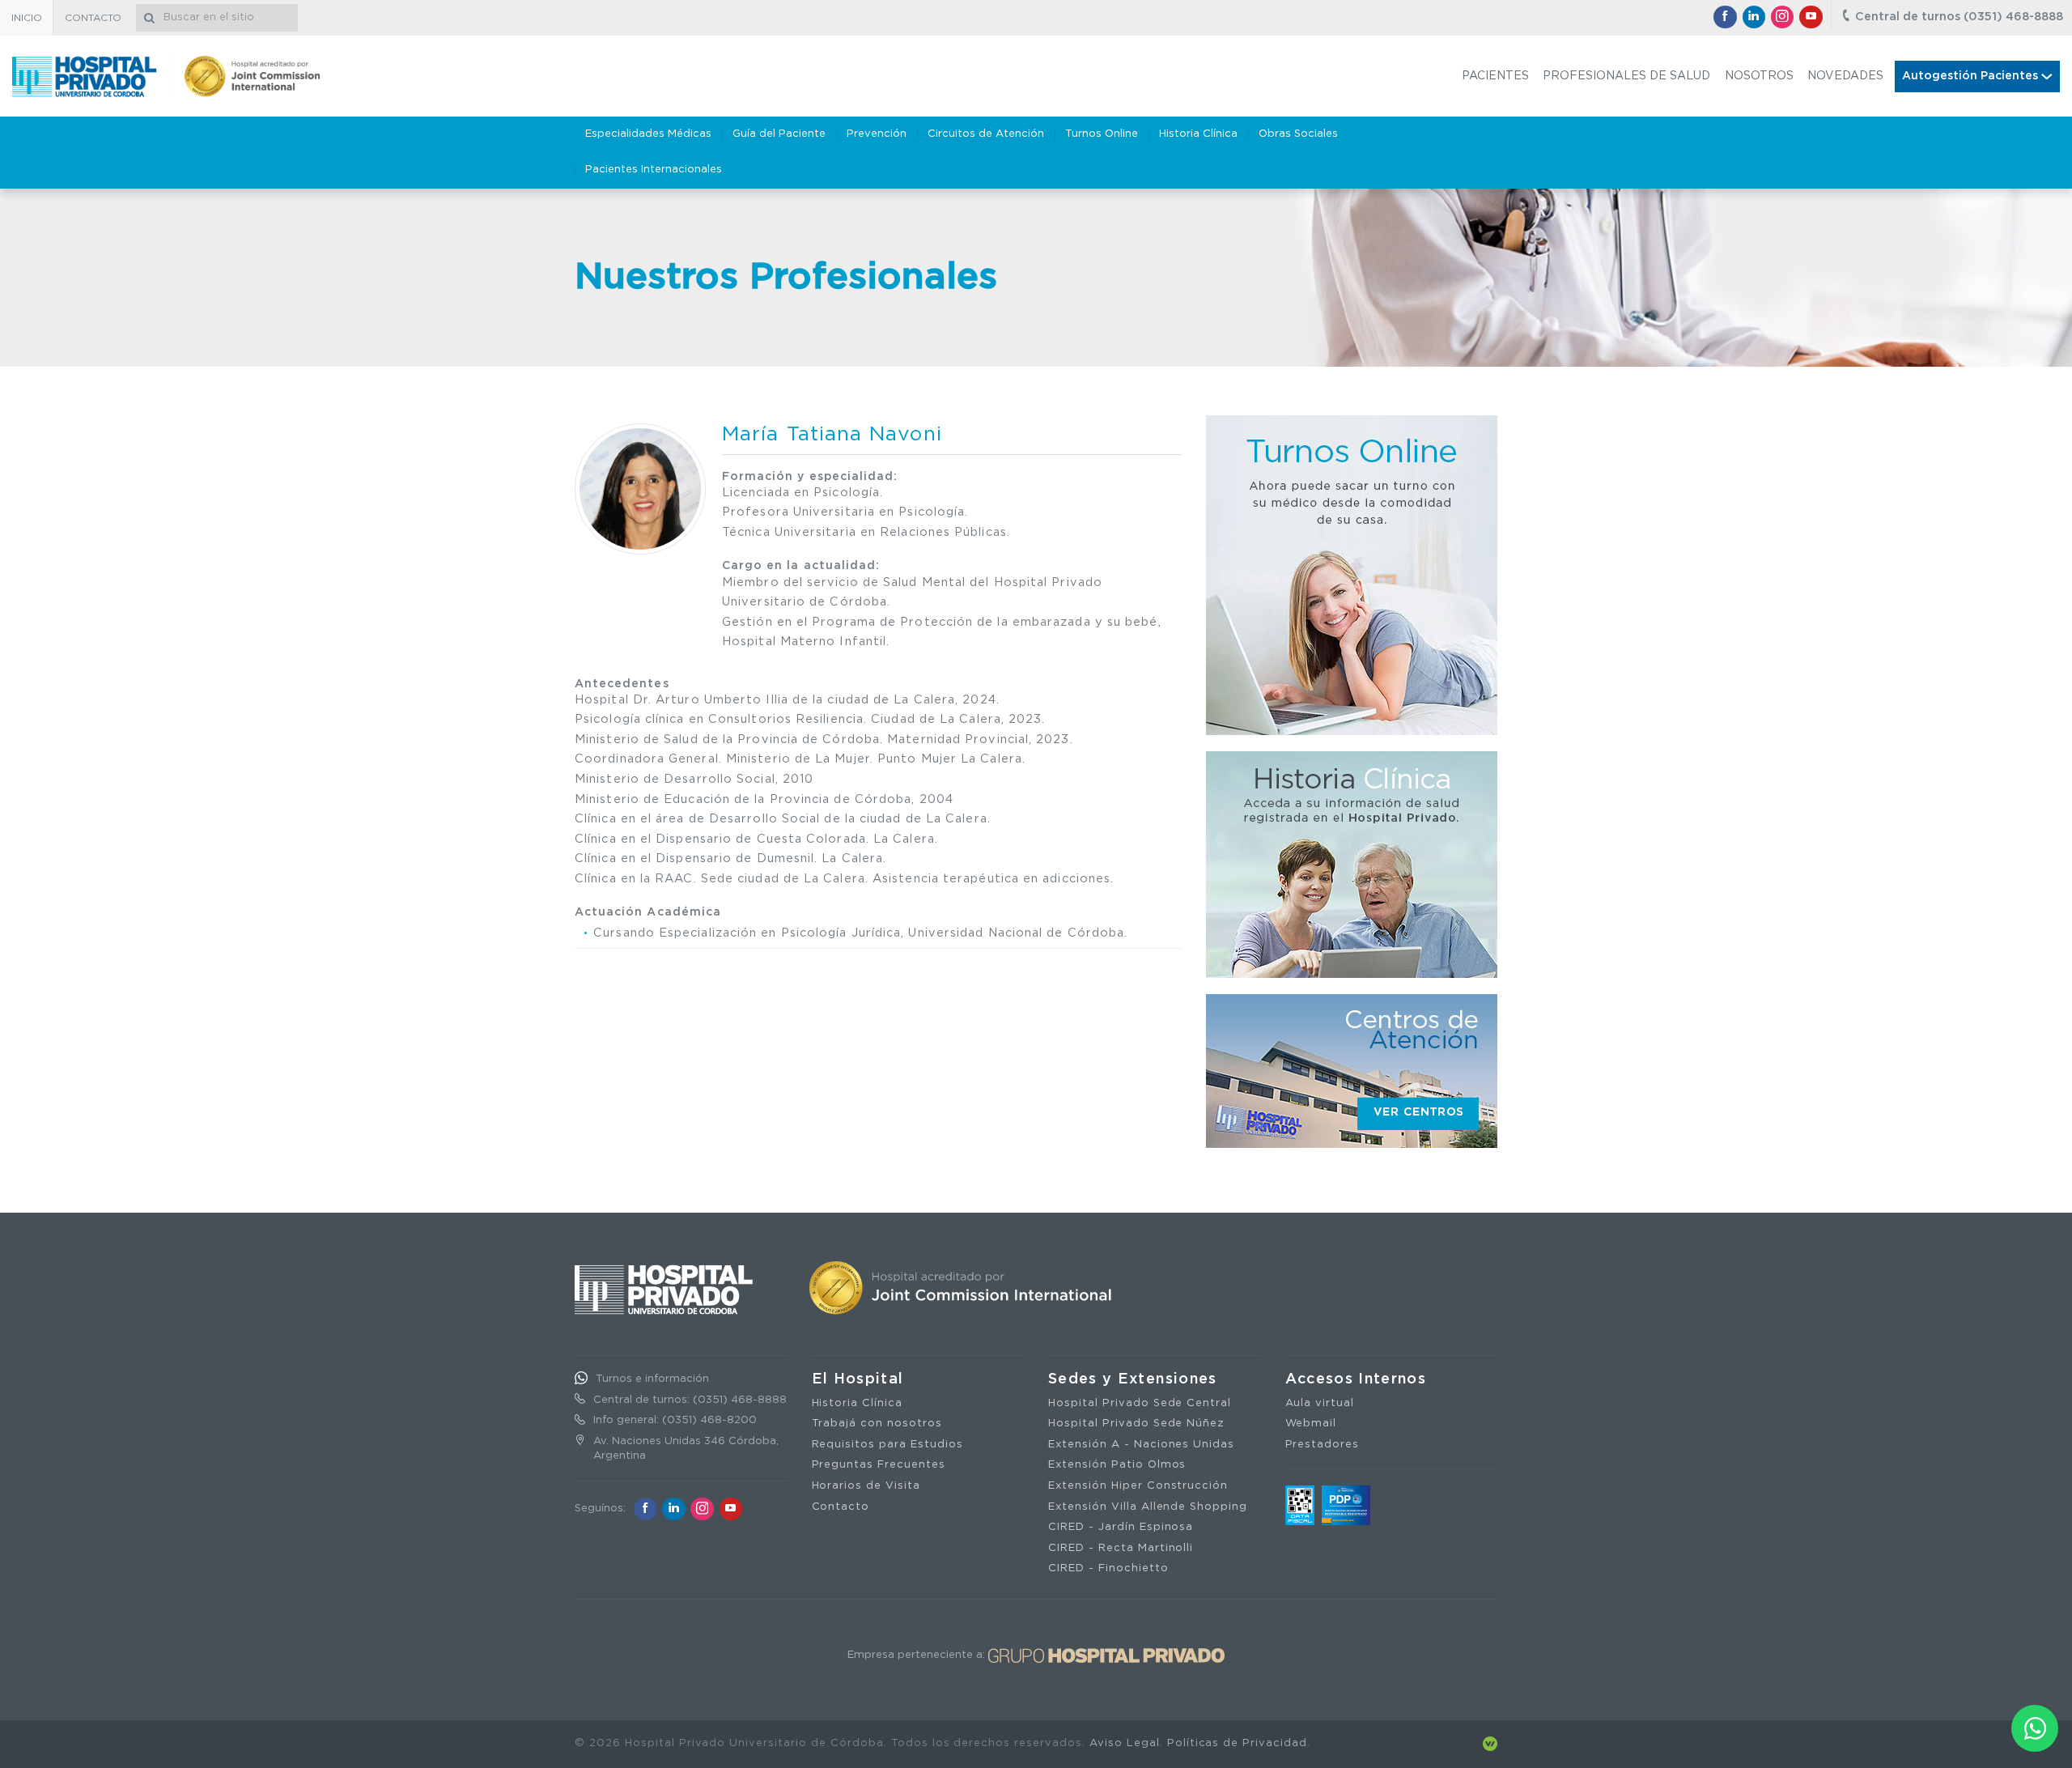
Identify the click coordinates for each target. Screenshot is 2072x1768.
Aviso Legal (1125, 1743)
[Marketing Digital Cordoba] (1490, 1743)
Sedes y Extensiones (1133, 1379)
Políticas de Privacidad (1237, 1743)
